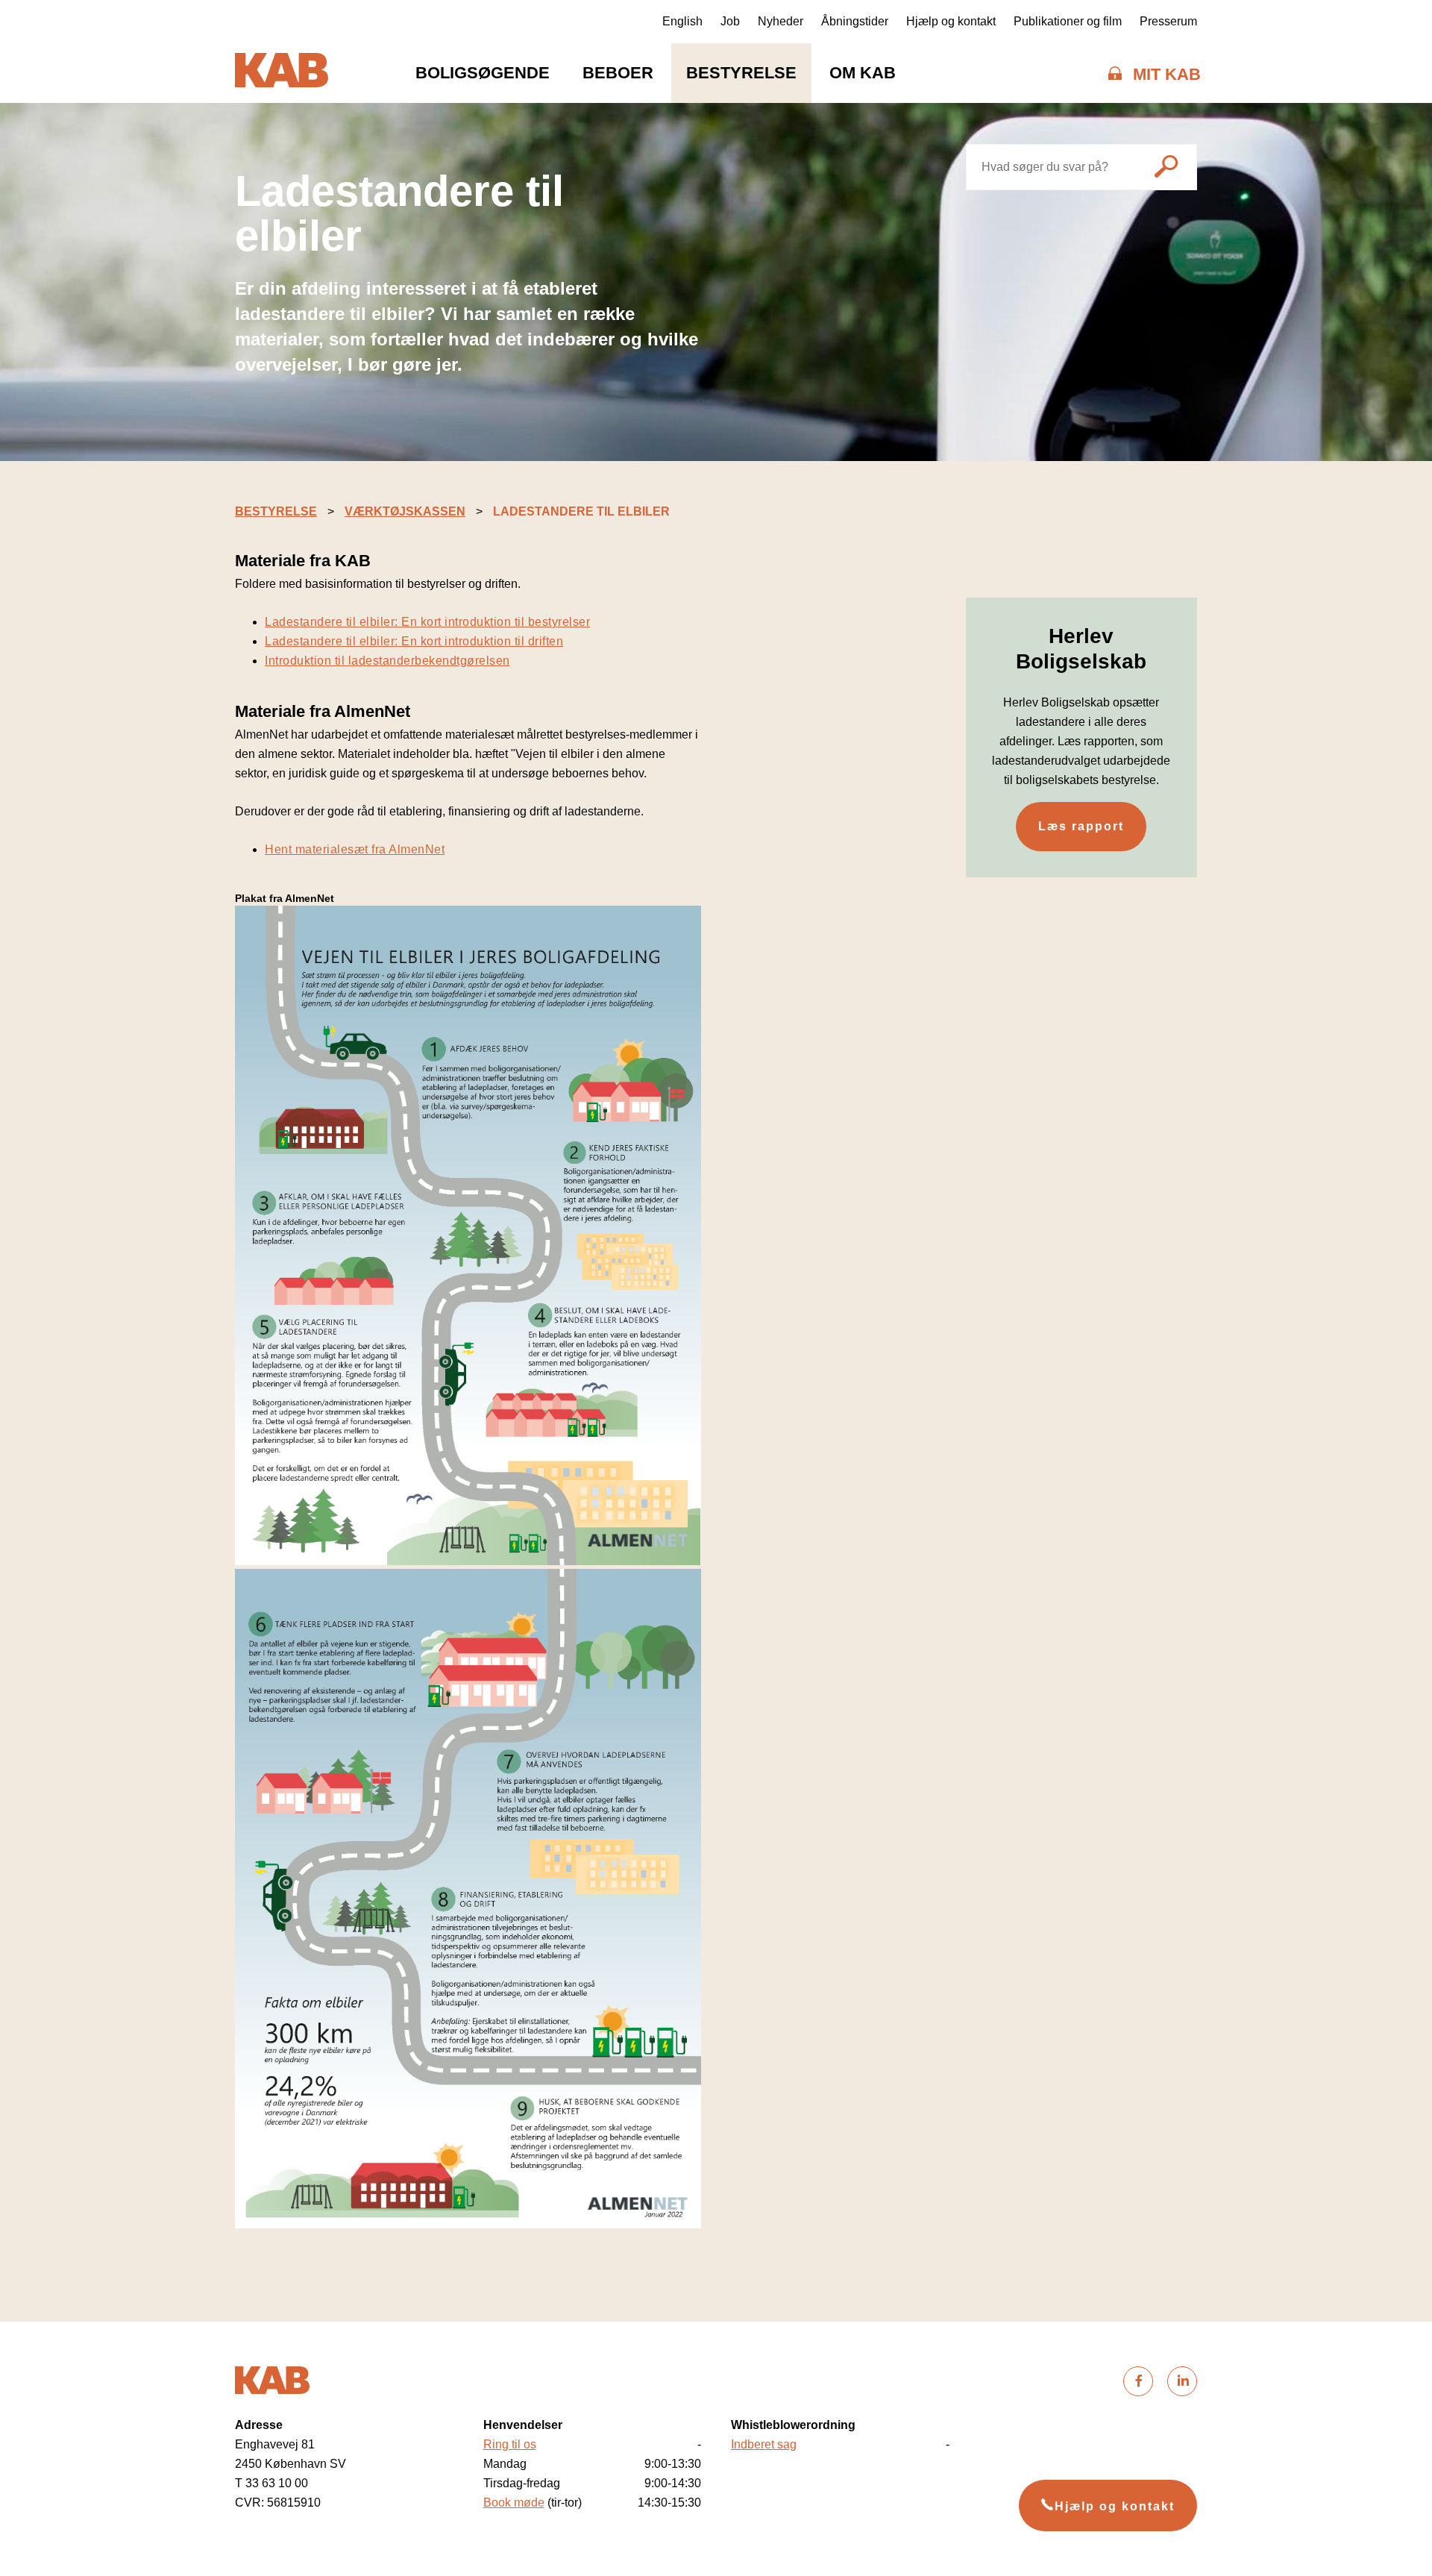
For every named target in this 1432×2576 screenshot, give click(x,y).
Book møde (514, 2503)
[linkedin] (1182, 2381)
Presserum (1168, 21)
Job (730, 21)
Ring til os (510, 2444)
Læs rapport (1081, 826)
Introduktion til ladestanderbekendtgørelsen (387, 661)
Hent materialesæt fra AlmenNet (355, 849)
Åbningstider (855, 21)
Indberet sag (764, 2444)
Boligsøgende (483, 73)
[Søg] (1166, 169)
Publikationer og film (1068, 21)
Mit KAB (1167, 74)
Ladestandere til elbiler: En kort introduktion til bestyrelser (427, 622)
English (682, 21)
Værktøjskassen (405, 511)
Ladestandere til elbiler (581, 511)
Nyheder (781, 21)
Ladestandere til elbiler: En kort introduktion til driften (414, 641)
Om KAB (863, 73)
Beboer (618, 73)
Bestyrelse (741, 73)
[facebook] (1138, 2381)
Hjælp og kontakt (951, 21)
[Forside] (282, 73)
